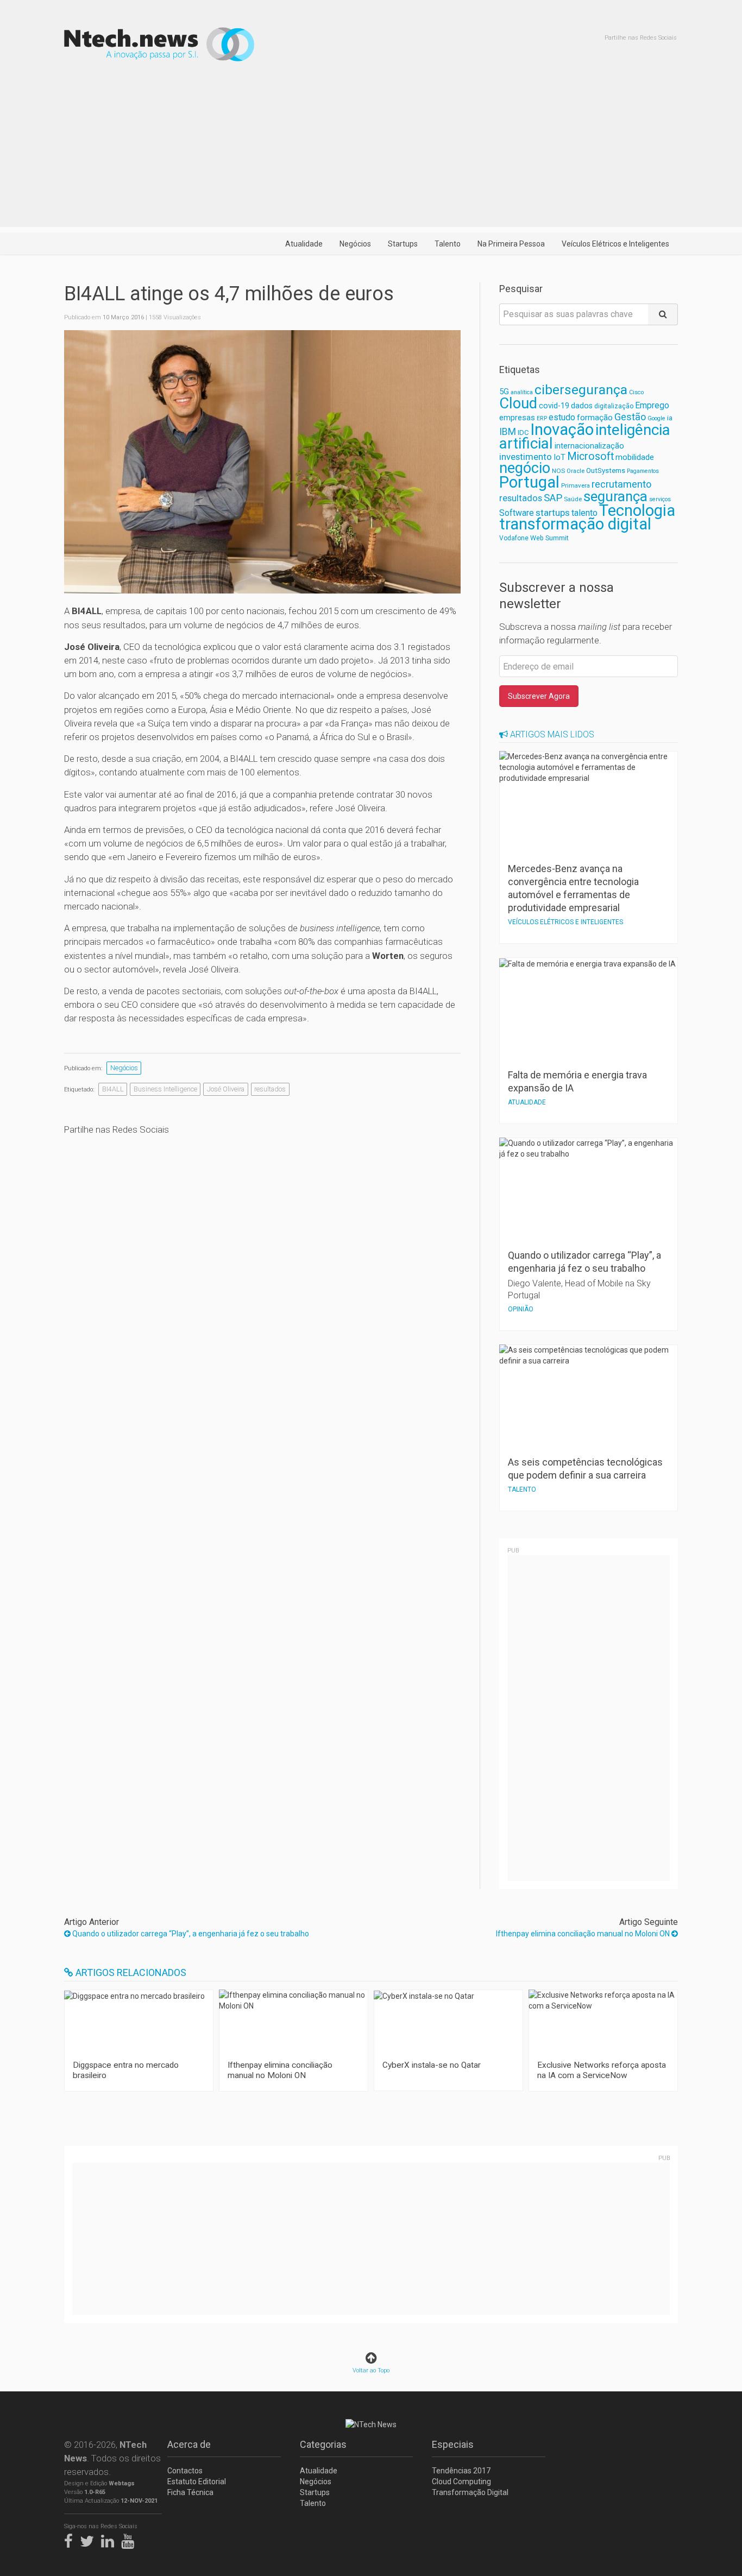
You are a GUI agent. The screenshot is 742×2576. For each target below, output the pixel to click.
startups (553, 513)
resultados (270, 1089)
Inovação (562, 430)
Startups (403, 244)
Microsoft (590, 456)
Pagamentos (643, 471)
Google (656, 418)
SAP (553, 498)
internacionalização (589, 446)
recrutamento (621, 484)
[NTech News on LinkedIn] (110, 2539)
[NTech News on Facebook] (71, 2539)
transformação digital (575, 524)
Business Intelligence (165, 1089)
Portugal (529, 482)
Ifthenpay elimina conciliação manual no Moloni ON (584, 1934)
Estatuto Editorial (197, 2482)
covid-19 (554, 406)
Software (517, 513)
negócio (525, 468)
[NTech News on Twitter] (90, 2539)
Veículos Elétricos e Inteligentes (615, 244)
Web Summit (549, 538)
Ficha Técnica (190, 2492)
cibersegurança (581, 390)
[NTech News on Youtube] (130, 2539)
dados (582, 406)
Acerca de (189, 2444)
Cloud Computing (461, 2482)
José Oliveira (226, 1089)
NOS (558, 471)
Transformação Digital (470, 2492)
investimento (526, 457)
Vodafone (514, 538)
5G (504, 392)
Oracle (576, 471)
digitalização (614, 406)
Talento (448, 244)
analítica (522, 392)
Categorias (323, 2444)
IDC (523, 433)
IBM (508, 432)
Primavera (576, 485)
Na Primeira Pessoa (511, 244)
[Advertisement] (371, 151)
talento (584, 513)
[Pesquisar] (663, 314)
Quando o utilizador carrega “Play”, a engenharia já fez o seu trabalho (190, 1934)
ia (670, 418)
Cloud (518, 403)
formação (595, 418)
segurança (615, 496)
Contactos (185, 2471)
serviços (660, 499)
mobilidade (635, 457)
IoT (559, 457)
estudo (562, 417)
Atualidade (304, 244)
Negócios (355, 244)
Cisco (636, 392)
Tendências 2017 (461, 2471)
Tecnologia (637, 510)
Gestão (630, 417)
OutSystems (606, 471)
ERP (542, 418)
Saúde (573, 499)
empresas (517, 418)
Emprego (652, 405)
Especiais (453, 2444)
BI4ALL (113, 1089)
